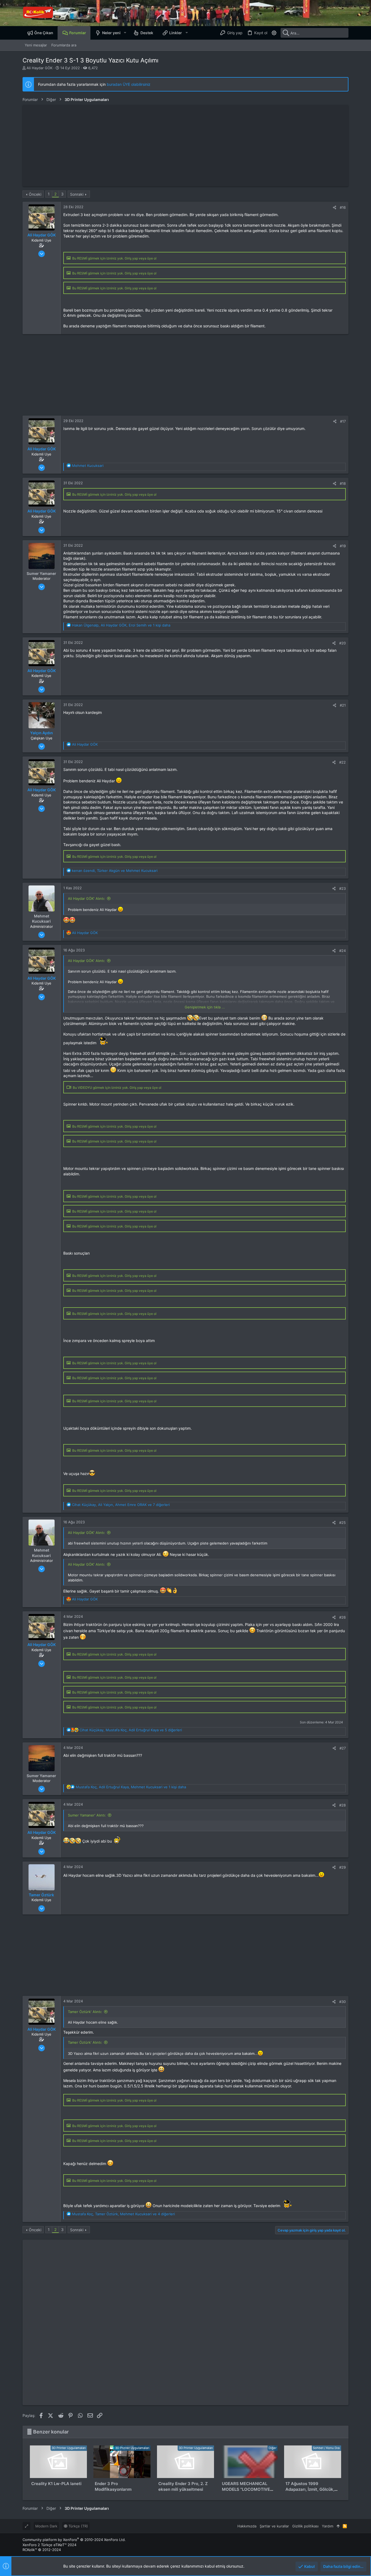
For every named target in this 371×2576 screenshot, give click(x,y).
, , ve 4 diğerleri (123, 2214)
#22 (342, 762)
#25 (342, 1523)
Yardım (328, 2526)
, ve (115, 871)
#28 (342, 1805)
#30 (342, 2002)
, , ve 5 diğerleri (131, 1730)
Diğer (273, 2448)
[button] (125, 33)
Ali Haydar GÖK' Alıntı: (87, 898)
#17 (343, 421)
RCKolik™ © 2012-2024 (42, 2550)
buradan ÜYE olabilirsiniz (129, 84)
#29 (342, 1867)
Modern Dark (46, 2526)
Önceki (35, 194)
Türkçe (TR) (78, 2526)
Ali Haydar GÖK (40, 68)
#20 (342, 643)
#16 (343, 207)
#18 (343, 483)
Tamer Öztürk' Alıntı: (85, 2012)
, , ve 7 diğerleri (121, 1505)
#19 (343, 546)
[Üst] (338, 2526)
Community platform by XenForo (74, 2540)
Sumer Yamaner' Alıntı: (87, 1815)
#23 (342, 888)
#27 (343, 1748)
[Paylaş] (334, 208)
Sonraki (77, 194)
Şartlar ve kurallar (274, 2526)
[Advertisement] (185, 146)
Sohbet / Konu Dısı (326, 2448)
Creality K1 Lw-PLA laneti (56, 2484)
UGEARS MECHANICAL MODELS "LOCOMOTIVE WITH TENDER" (246, 2489)
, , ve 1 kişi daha (121, 625)
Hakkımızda (247, 2526)
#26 (342, 1617)
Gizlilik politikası (305, 2526)
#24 (342, 951)
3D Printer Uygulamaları (69, 2448)
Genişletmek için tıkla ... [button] (205, 1007)
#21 (343, 705)
